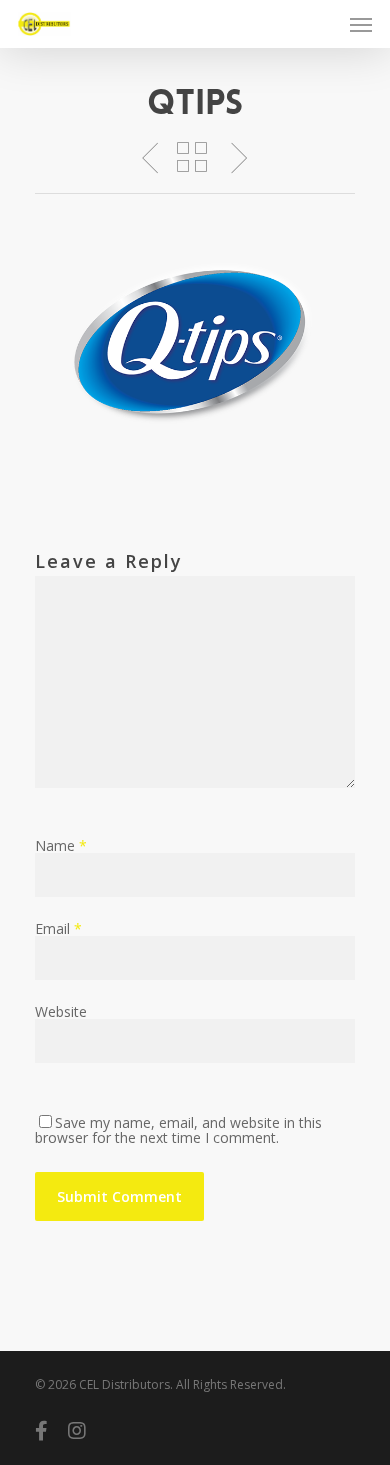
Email (58, 928)
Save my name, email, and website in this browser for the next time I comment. (178, 1130)
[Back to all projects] (192, 159)
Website (61, 1011)
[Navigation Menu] (361, 24)
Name (61, 845)
